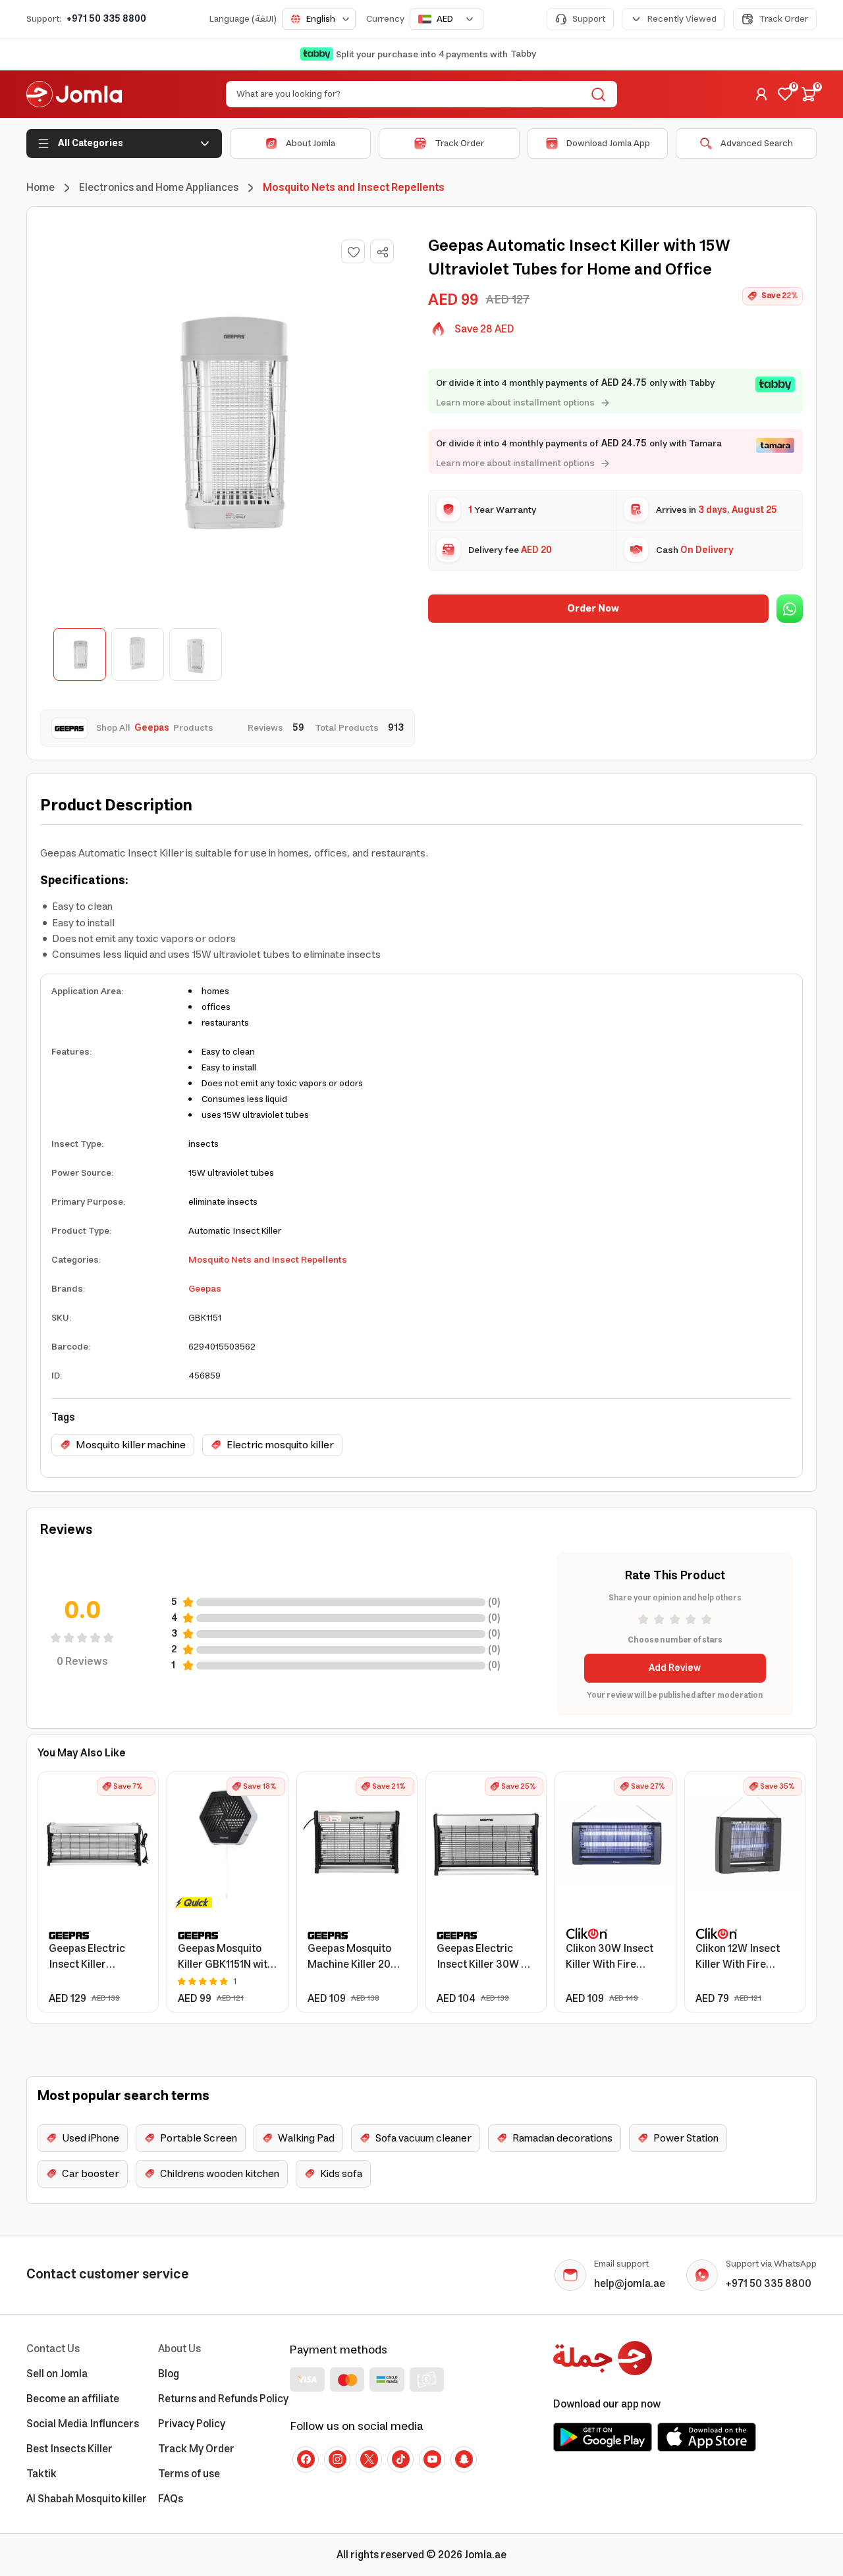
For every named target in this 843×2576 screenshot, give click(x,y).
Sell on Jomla (57, 2374)
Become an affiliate (73, 2399)
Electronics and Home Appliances (159, 188)
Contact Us (53, 2349)
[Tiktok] (400, 2459)
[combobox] (319, 19)
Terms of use (189, 2474)
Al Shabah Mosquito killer (87, 2499)
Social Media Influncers (83, 2424)
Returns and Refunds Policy (223, 2399)
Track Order (783, 19)
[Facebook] (306, 2459)
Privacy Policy (192, 2424)
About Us (179, 2349)
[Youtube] (432, 2459)
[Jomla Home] (74, 94)
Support (589, 19)
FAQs (171, 2499)
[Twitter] (369, 2459)
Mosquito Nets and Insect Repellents (268, 1260)
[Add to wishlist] (353, 251)
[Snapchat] (464, 2459)
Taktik (41, 2474)
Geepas (205, 1289)
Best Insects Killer (69, 2449)
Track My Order (196, 2449)
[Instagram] (337, 2459)
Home (41, 188)
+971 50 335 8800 (106, 19)
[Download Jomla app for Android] (603, 2437)
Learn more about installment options (515, 403)
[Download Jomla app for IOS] (707, 2437)
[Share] (383, 252)
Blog (169, 2374)
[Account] (761, 94)
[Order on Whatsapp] (790, 609)
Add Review (675, 1668)
